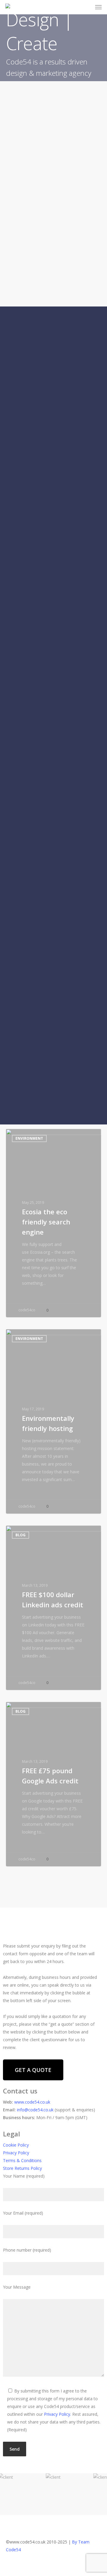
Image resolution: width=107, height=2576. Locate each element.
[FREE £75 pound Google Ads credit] (53, 1784)
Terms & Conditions (22, 2160)
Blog (21, 1535)
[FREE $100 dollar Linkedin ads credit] (53, 1608)
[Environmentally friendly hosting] (53, 1421)
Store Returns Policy (22, 2168)
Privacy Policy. (58, 2414)
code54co (26, 1310)
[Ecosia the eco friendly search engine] (53, 1223)
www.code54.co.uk (32, 2102)
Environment (29, 1138)
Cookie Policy (16, 2145)
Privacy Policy (16, 2153)
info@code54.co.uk (36, 2110)
